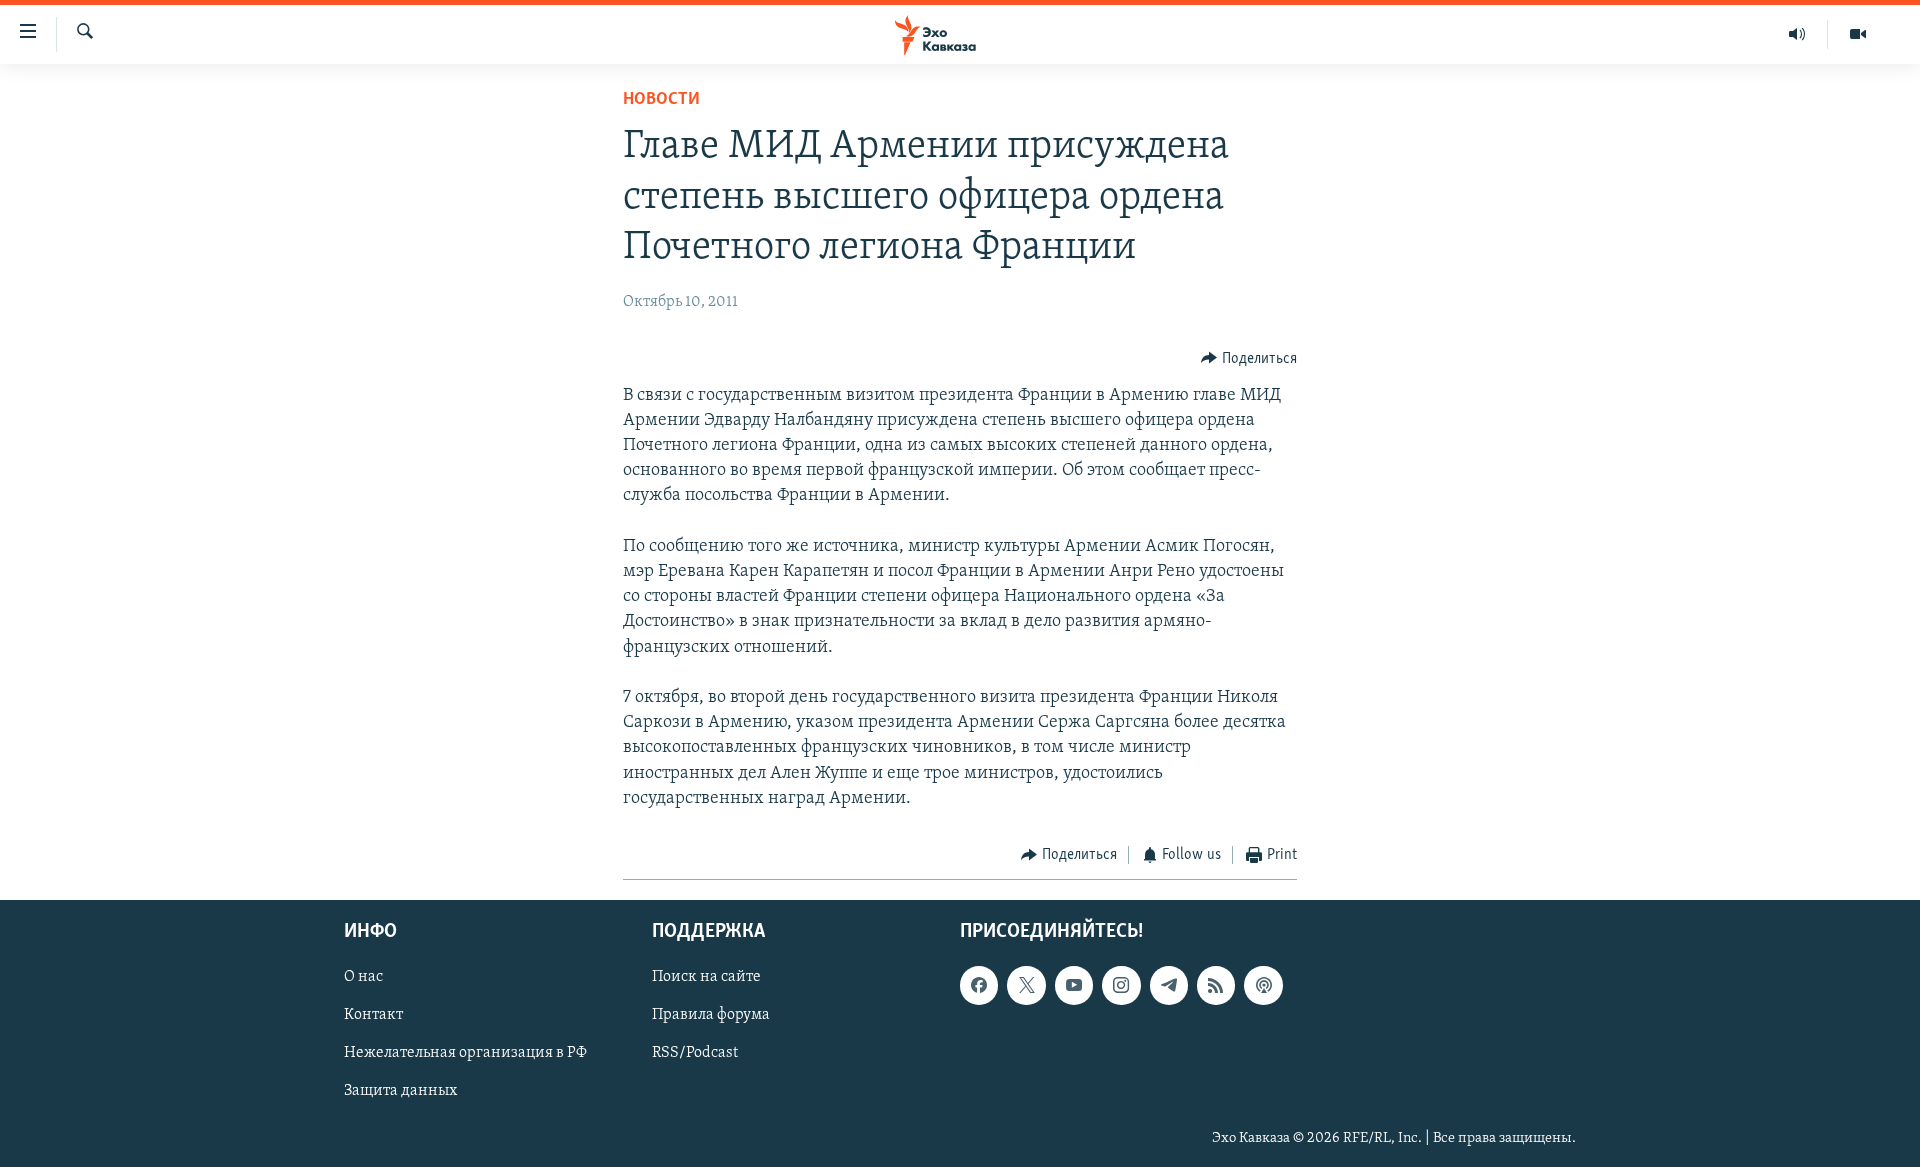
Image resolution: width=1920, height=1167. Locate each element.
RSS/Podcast (695, 1054)
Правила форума (711, 1016)
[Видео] (1858, 34)
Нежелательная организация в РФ (465, 1054)
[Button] (1249, 359)
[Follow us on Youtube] (1074, 986)
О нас (363, 978)
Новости (661, 100)
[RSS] (1216, 986)
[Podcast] (1263, 986)
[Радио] (1797, 34)
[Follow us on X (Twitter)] (1026, 986)
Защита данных (400, 1092)
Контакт (373, 1016)
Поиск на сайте (706, 978)
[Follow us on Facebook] (979, 986)
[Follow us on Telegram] (1169, 986)
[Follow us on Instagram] (1121, 986)
